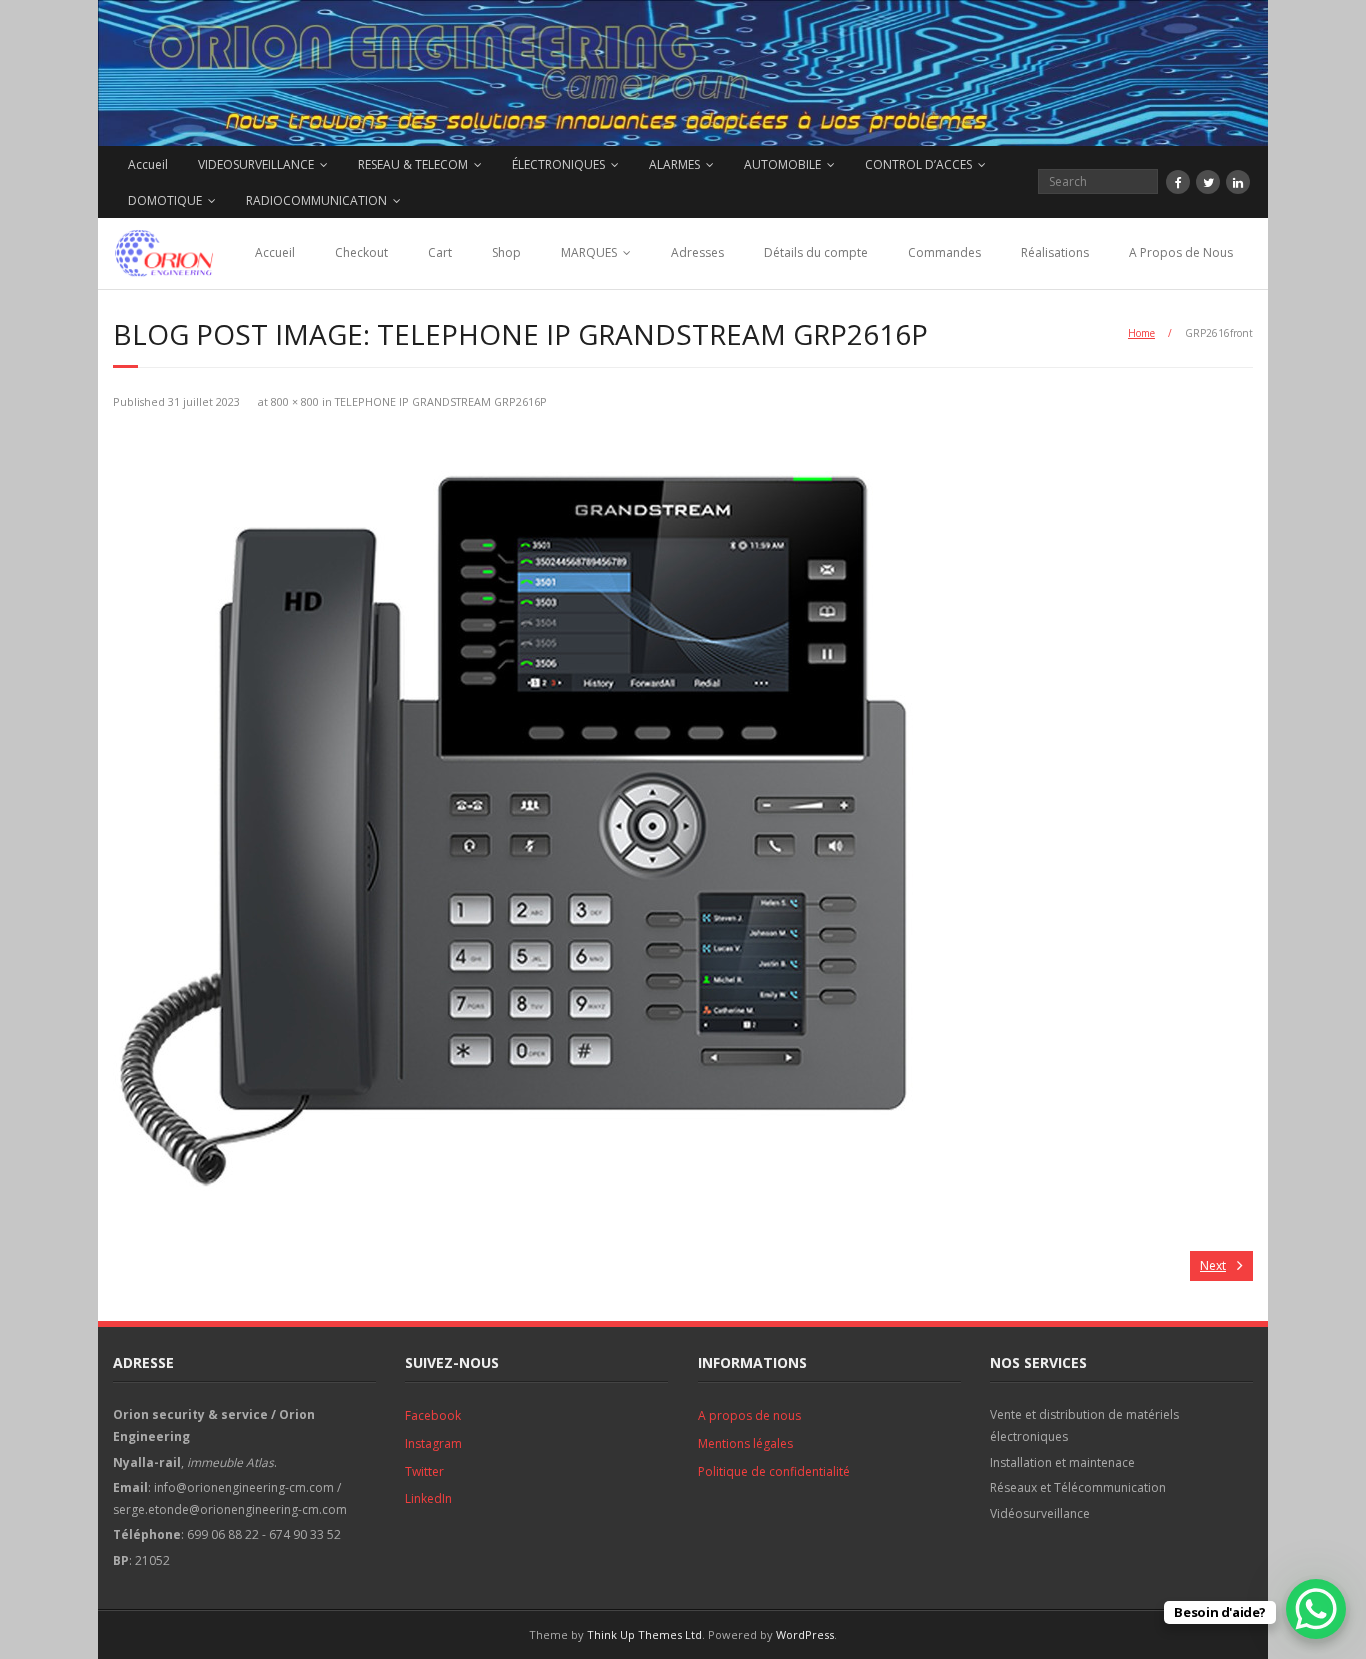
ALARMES (674, 164)
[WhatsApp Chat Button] (1316, 1609)
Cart (440, 252)
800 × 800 (295, 401)
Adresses (697, 252)
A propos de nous (749, 1415)
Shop (506, 252)
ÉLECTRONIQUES (558, 164)
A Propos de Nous (1181, 252)
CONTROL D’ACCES (918, 164)
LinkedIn (428, 1498)
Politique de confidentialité (774, 1471)
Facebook (433, 1415)
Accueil (148, 164)
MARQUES (589, 252)
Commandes (944, 252)
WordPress (805, 1634)
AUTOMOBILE (782, 164)
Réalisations (1055, 252)
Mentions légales (745, 1443)
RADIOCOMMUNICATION (316, 200)
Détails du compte (816, 252)
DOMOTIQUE (165, 200)
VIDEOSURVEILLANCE (256, 164)
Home (1141, 333)
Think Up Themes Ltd (644, 1634)
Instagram (433, 1443)
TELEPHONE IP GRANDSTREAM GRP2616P (441, 401)
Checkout (361, 252)
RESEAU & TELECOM (413, 164)
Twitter (424, 1471)
